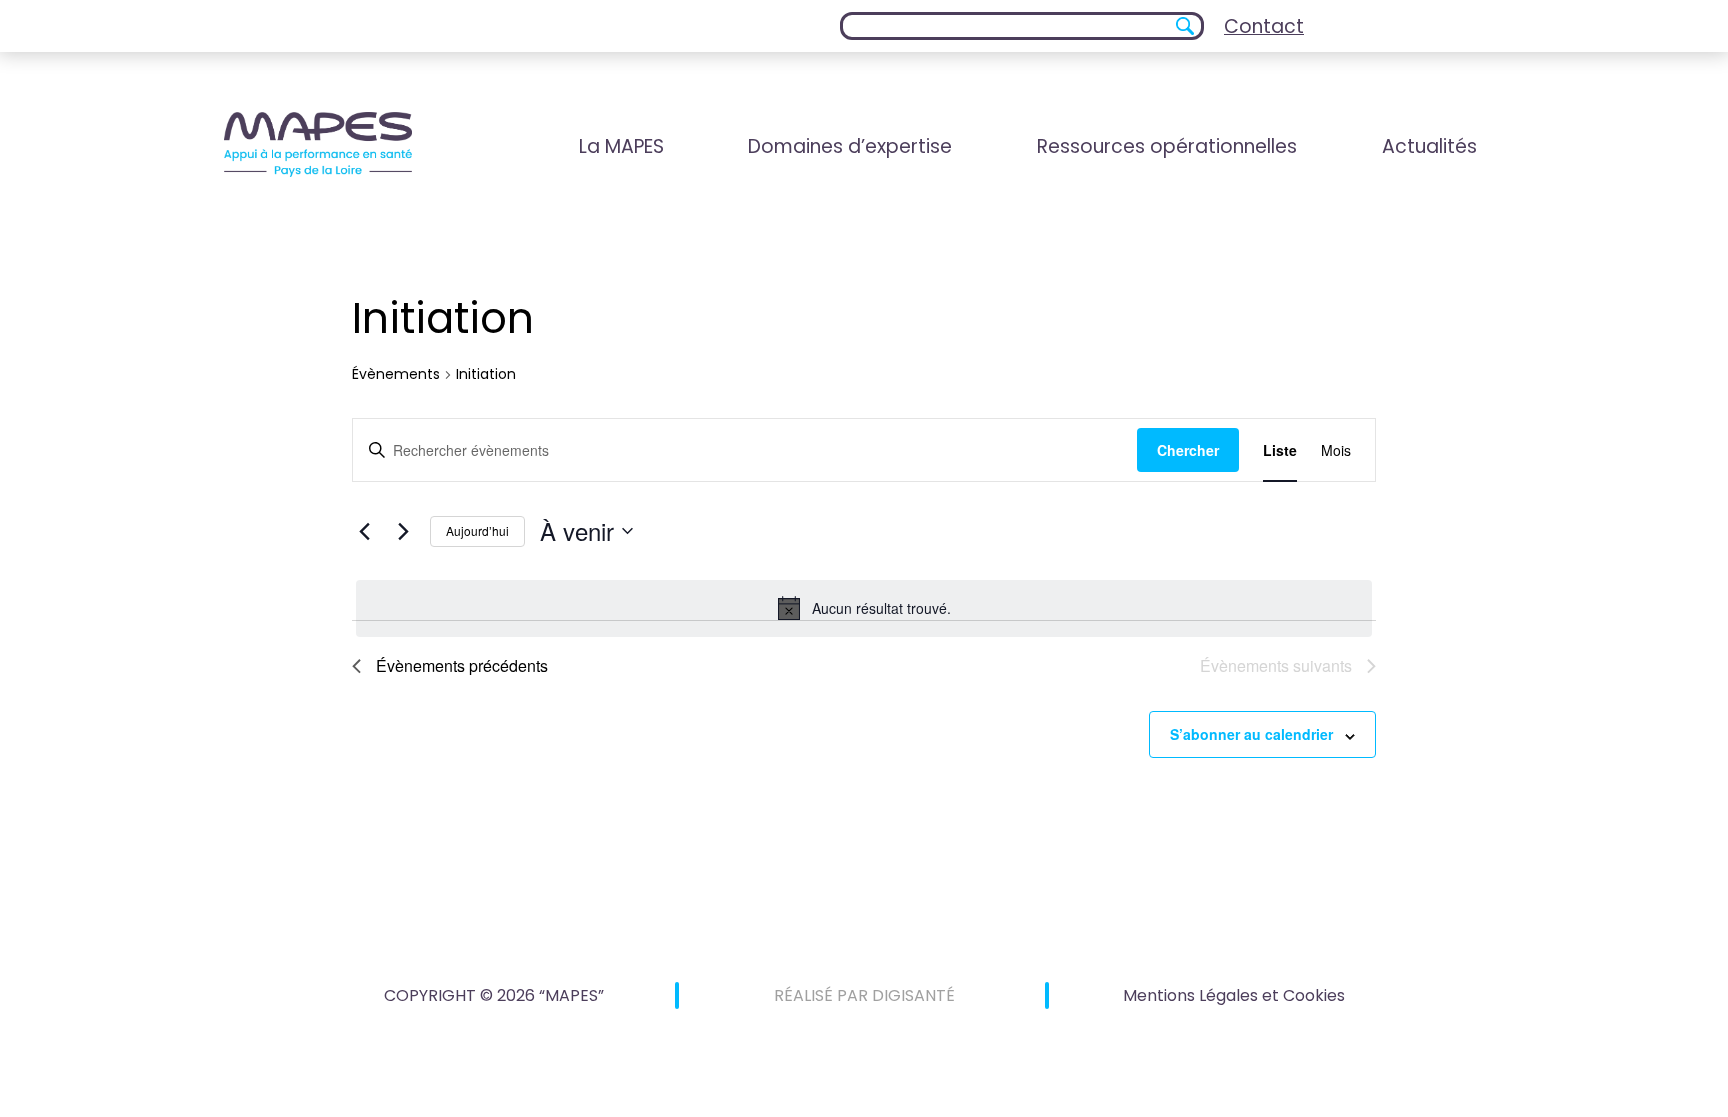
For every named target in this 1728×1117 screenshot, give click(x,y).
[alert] (864, 608)
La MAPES (621, 146)
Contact (1264, 26)
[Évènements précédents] (364, 531)
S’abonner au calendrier (1251, 734)
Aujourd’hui (477, 530)
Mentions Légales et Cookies (1234, 995)
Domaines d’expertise (850, 146)
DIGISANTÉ (913, 995)
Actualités (1429, 146)
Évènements (396, 374)
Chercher (1188, 450)
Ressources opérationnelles (1167, 146)
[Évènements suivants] (403, 531)
